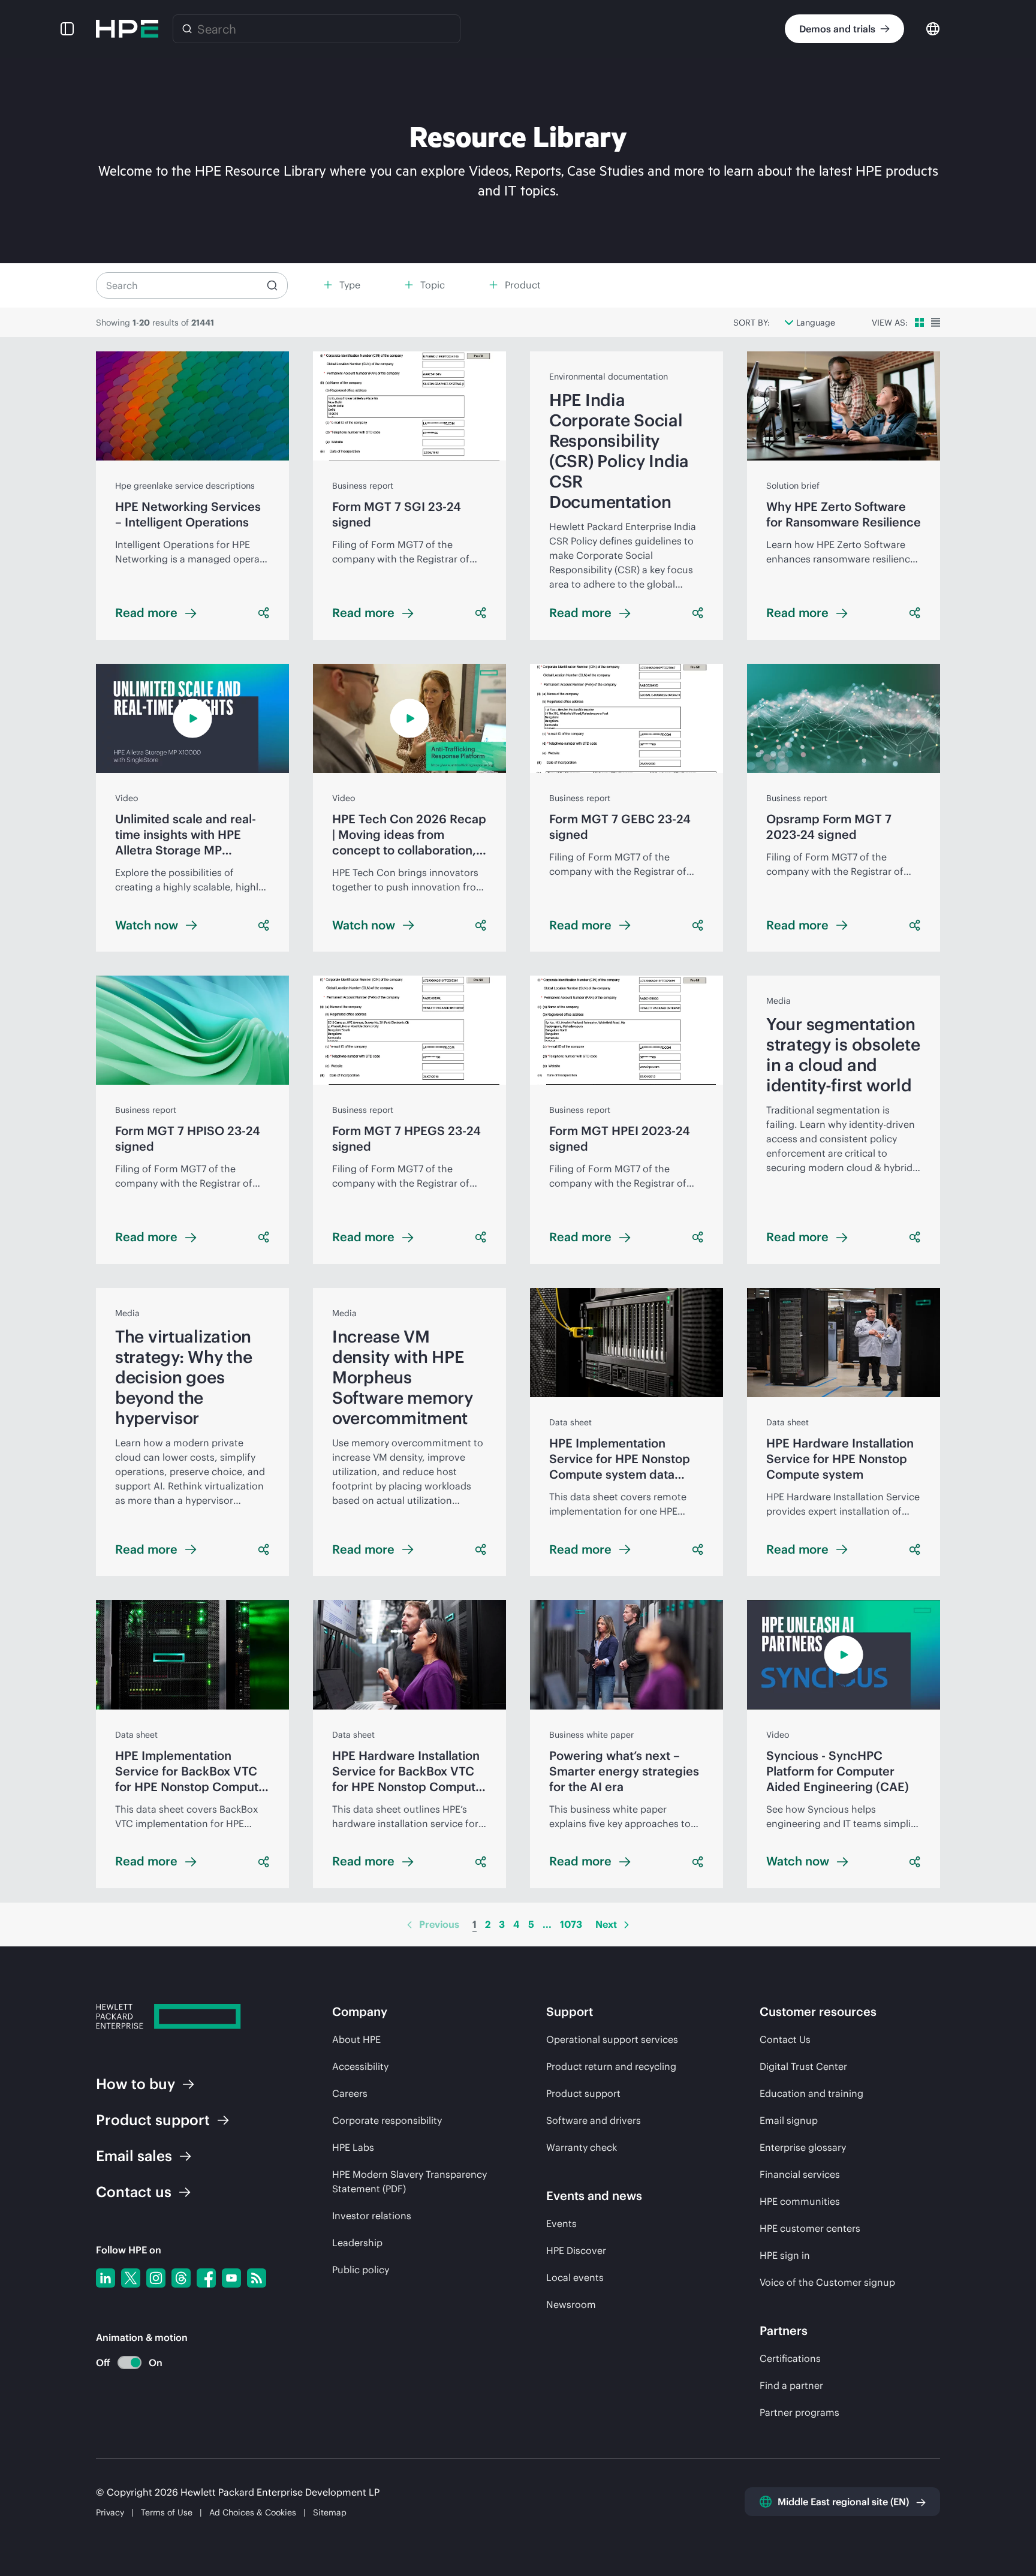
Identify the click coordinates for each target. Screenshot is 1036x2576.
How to (135, 2084)
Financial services (800, 2174)
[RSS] (257, 2278)
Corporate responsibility (387, 2120)
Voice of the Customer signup (827, 2282)
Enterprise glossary (803, 2147)
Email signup (789, 2120)
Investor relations (372, 2216)
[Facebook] (206, 2278)
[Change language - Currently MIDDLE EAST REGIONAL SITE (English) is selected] (933, 28)
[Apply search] (272, 285)
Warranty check (582, 2147)
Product (153, 2120)
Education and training (811, 2093)
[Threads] (181, 2278)
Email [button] (134, 2156)
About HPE (356, 2039)
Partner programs (799, 2412)
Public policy (361, 2270)
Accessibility (360, 2066)
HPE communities (800, 2201)
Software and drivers (594, 2120)
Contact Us (785, 2039)
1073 (571, 1924)
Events (561, 2223)
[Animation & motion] (129, 2363)
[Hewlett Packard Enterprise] (127, 29)
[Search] (187, 29)
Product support (583, 2093)
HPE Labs (353, 2147)
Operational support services (612, 2039)
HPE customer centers (810, 2228)
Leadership (357, 2243)
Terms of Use (167, 2512)
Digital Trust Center (803, 2066)
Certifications (790, 2358)
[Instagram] (156, 2278)
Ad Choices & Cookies (253, 2512)
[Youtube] (231, 2278)
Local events (575, 2277)
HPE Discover (576, 2250)
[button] (67, 29)
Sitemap (330, 2512)
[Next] (627, 1925)
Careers (350, 2093)
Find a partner (791, 2385)
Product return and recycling (611, 2066)
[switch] (123, 2363)
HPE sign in (785, 2255)
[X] (131, 2278)
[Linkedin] (106, 2278)
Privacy (110, 2512)
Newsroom (571, 2304)
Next (606, 1924)
